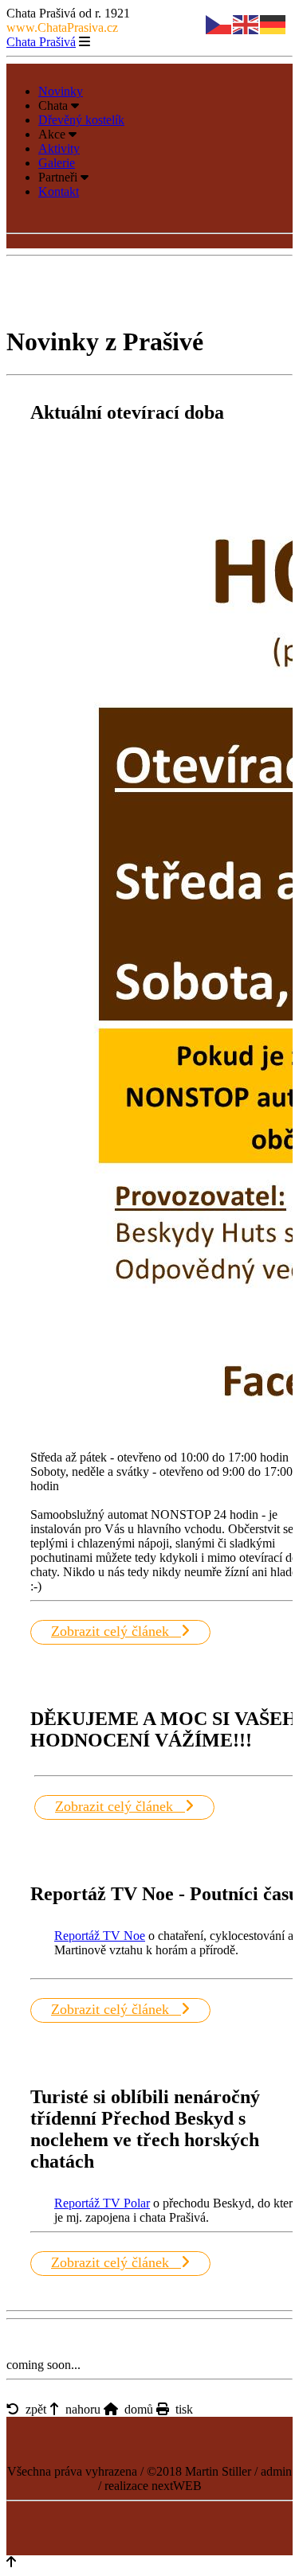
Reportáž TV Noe (100, 1936)
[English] (246, 23)
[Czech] (219, 23)
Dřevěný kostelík (81, 120)
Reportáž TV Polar (102, 2203)
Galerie (57, 163)
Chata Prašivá (41, 42)
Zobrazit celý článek (116, 1631)
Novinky (61, 91)
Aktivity (59, 148)
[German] (273, 23)
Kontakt (59, 191)
